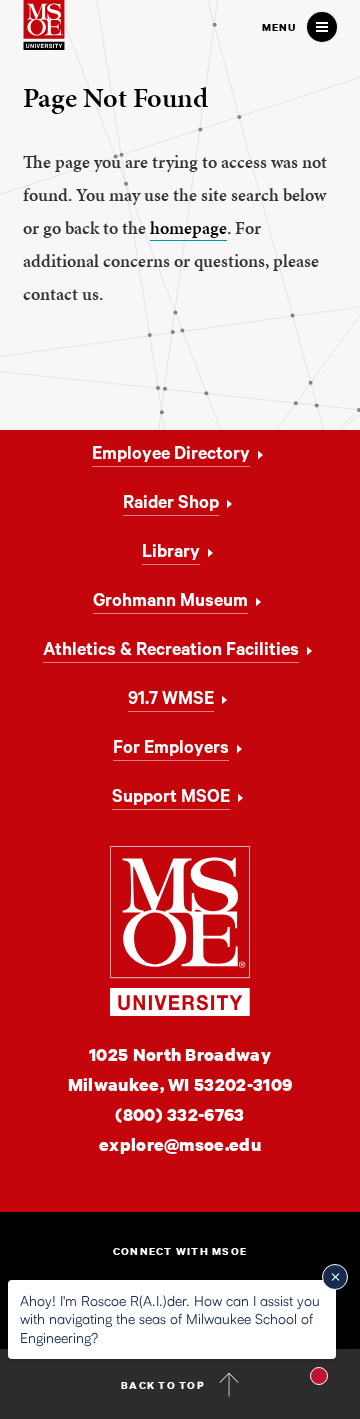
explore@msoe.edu (180, 1144)
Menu (279, 27)
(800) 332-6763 (179, 1114)
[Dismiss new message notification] (335, 1277)
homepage (188, 227)
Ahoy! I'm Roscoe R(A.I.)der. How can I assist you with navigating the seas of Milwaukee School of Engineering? (170, 1318)
